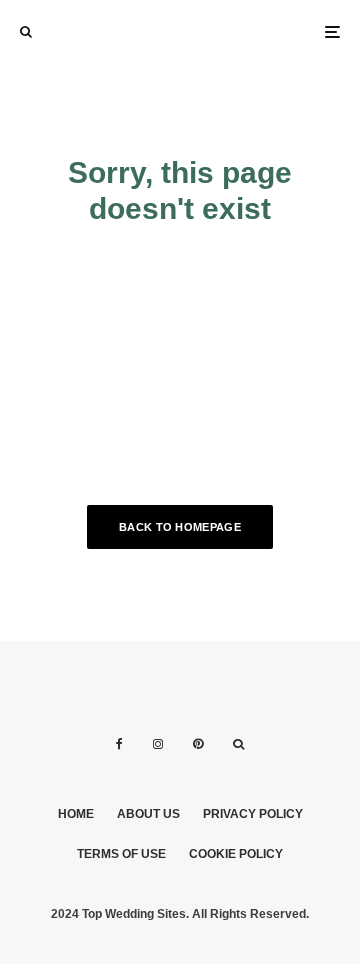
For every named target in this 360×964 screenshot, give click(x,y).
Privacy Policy (253, 814)
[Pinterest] (198, 744)
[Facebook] (119, 744)
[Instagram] (158, 744)
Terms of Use (121, 854)
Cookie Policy (236, 854)
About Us (148, 814)
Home (76, 814)
